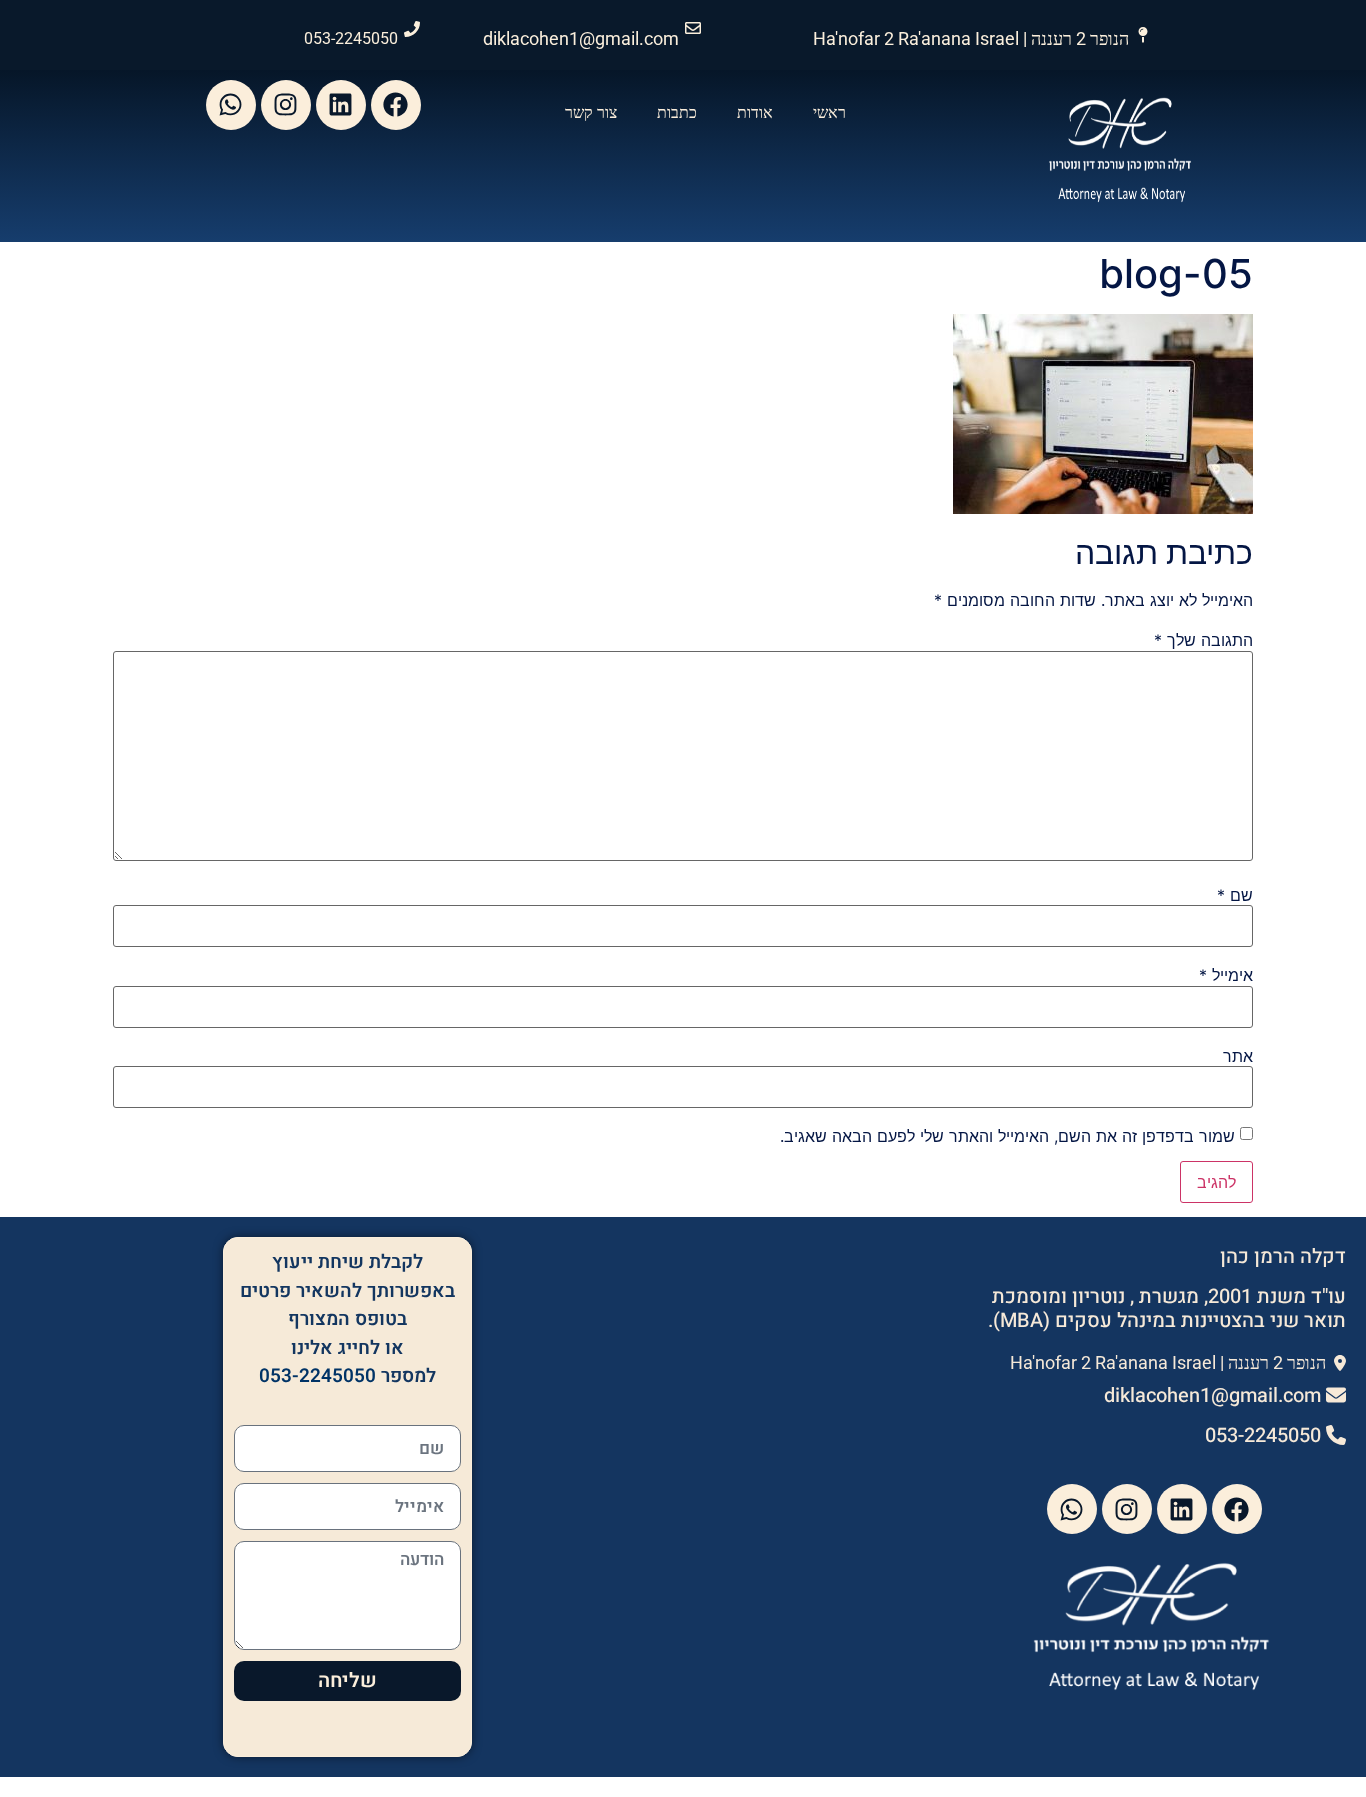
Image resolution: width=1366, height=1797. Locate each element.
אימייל (1226, 975)
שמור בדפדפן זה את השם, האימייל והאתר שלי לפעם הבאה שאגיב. (1007, 1136)
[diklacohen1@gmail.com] (693, 28)
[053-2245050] (412, 29)
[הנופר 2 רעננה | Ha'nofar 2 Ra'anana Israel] (1143, 35)
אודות (755, 112)
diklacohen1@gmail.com (581, 38)
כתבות (677, 112)
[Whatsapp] (231, 105)
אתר (1238, 1056)
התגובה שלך (1203, 640)
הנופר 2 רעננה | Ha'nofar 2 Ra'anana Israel (971, 38)
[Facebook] (396, 105)
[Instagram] (286, 105)
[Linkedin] (341, 105)
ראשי (829, 112)
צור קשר (591, 112)
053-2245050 (351, 38)
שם (1235, 895)
